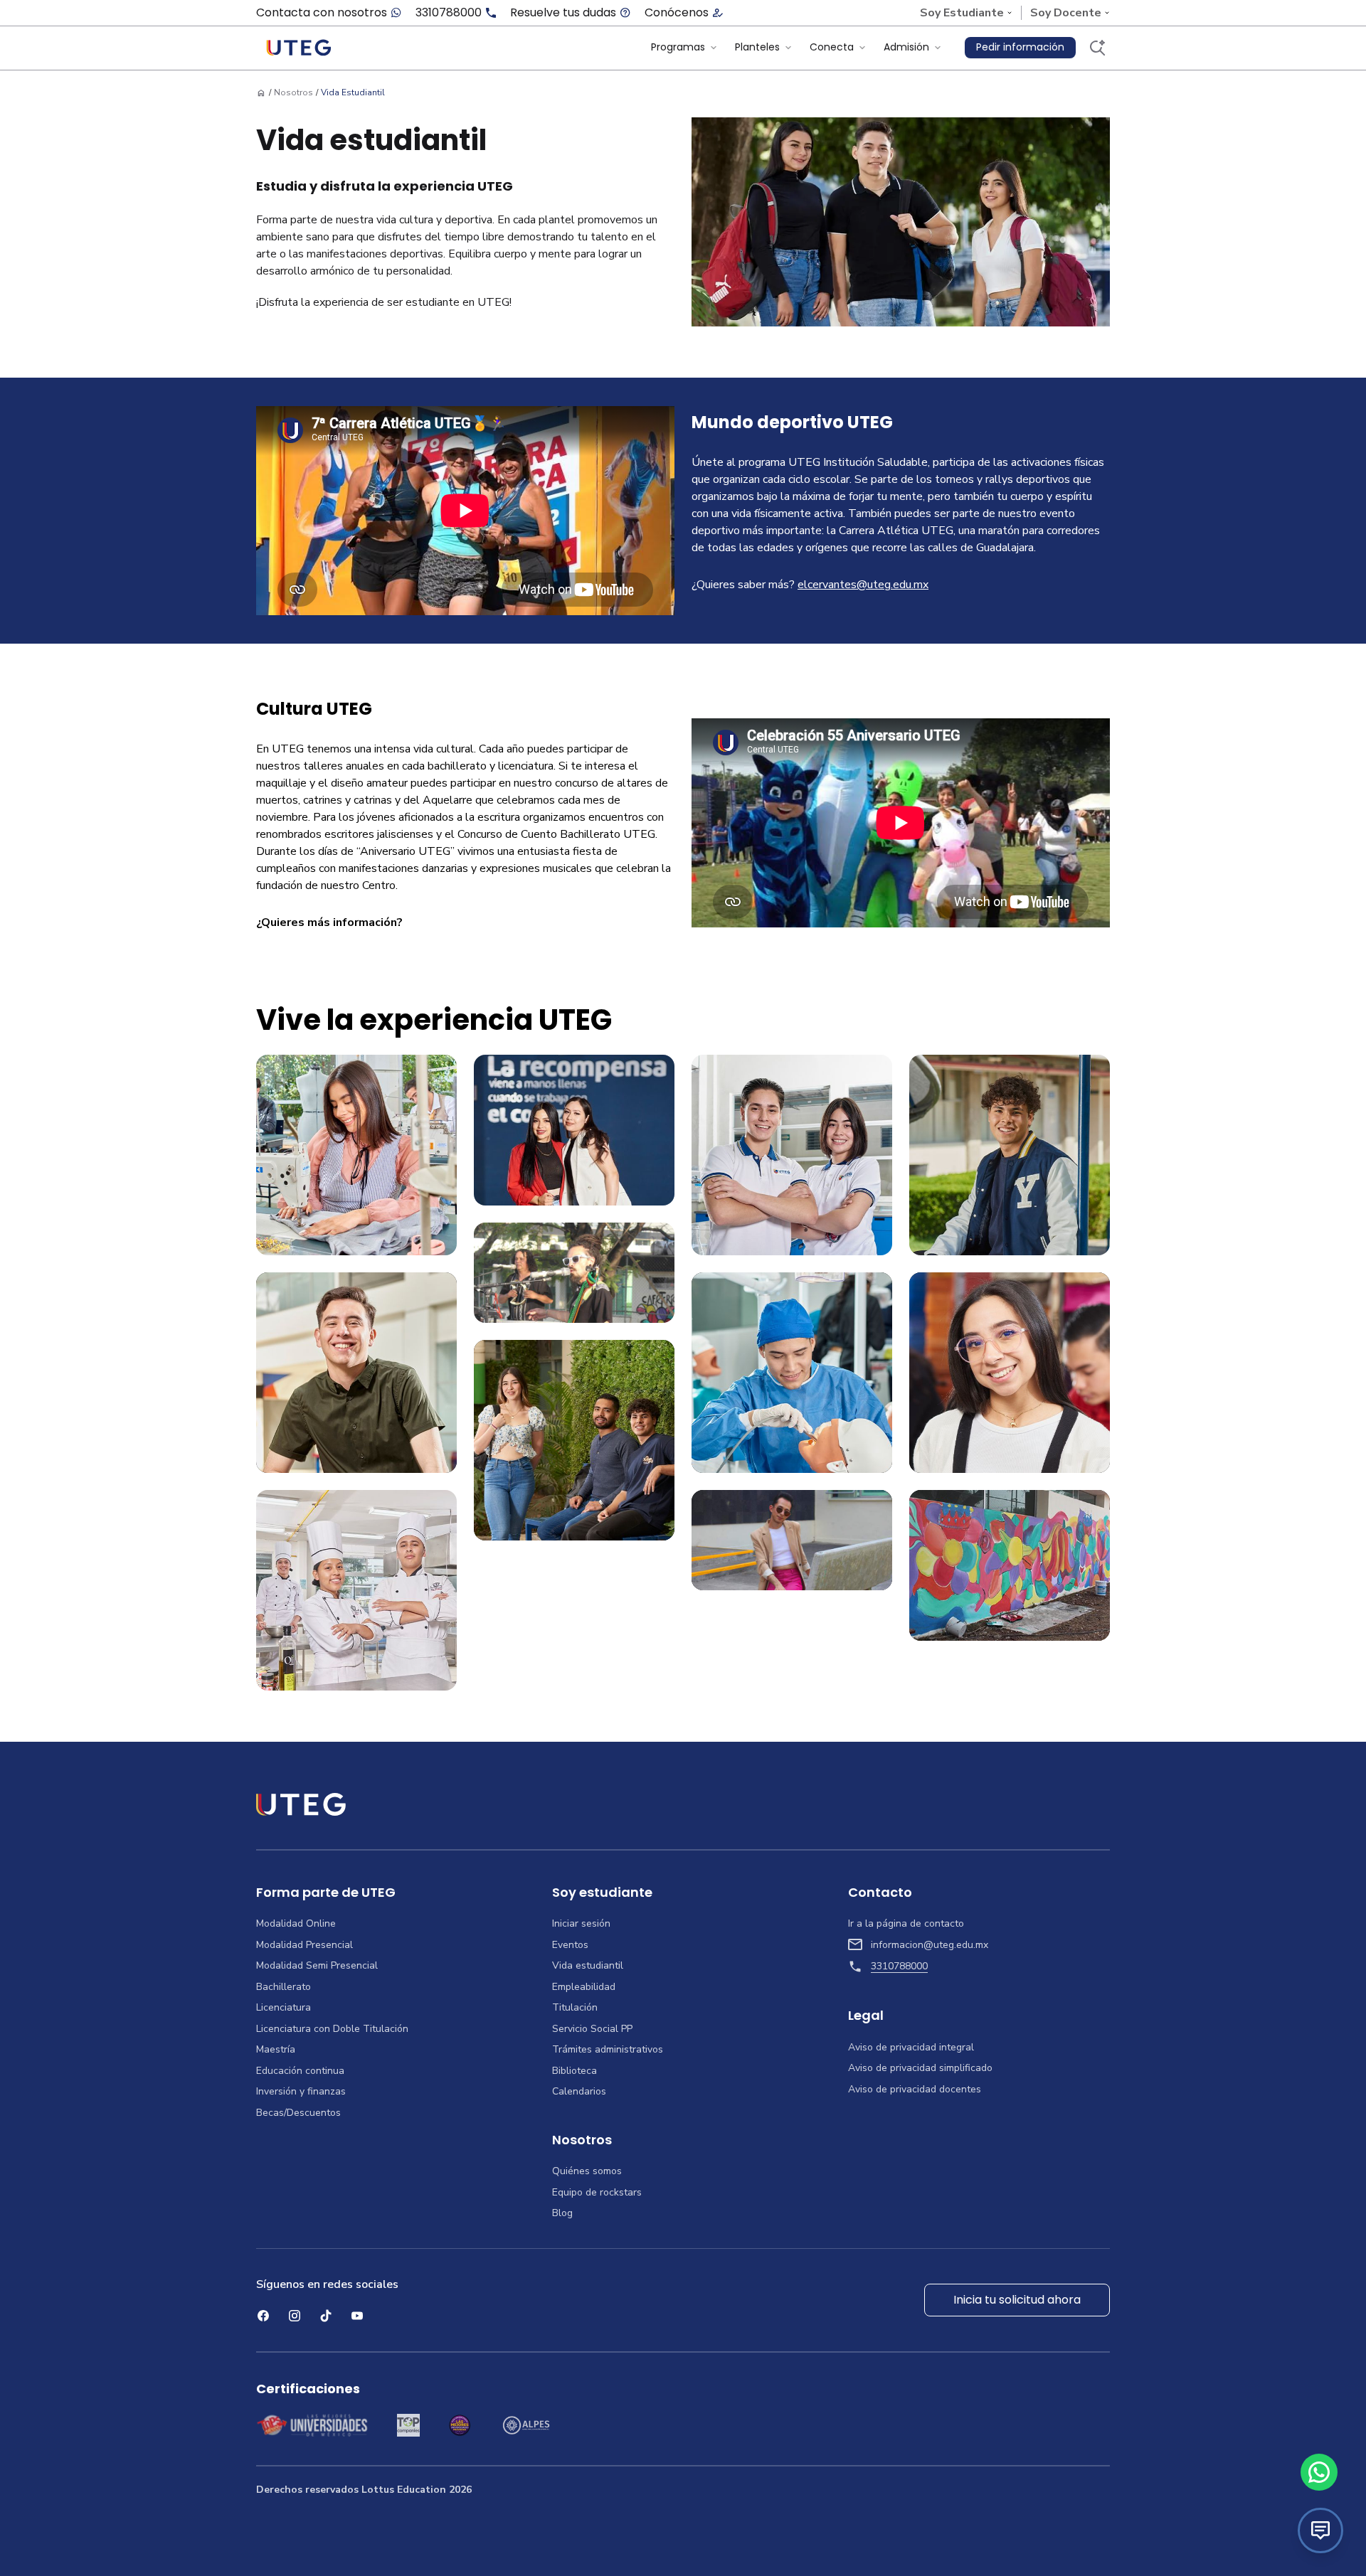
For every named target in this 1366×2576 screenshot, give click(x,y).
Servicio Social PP (592, 2029)
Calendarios (579, 2092)
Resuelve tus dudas (563, 13)
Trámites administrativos (608, 2050)
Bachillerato (284, 1987)
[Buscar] (1097, 48)
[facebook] (263, 2316)
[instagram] (295, 2316)
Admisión (906, 47)
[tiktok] (326, 2316)
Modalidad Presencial (305, 1945)
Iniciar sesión (581, 1924)
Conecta (832, 47)
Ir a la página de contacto (906, 1924)
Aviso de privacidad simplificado (920, 2068)
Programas (678, 47)
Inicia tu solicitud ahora (1017, 2300)
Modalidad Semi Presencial (317, 1966)
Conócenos (677, 13)
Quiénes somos (587, 2171)
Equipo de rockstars (597, 2193)
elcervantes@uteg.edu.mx (863, 585)
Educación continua (300, 2071)
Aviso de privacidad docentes (915, 2090)
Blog (562, 2213)
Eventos (570, 1945)
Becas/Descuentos (298, 2113)
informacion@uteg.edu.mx (930, 1945)
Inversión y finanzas (301, 2092)
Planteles (757, 47)
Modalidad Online (296, 1924)
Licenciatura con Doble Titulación (332, 2029)
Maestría (276, 2050)
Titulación (575, 2008)
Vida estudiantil (588, 1966)
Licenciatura (284, 2008)
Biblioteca (575, 2071)
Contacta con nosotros (322, 13)
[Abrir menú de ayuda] (1320, 2530)
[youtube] (357, 2316)
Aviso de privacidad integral (911, 2048)
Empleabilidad (584, 1987)
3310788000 (449, 13)
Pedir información (1020, 47)
